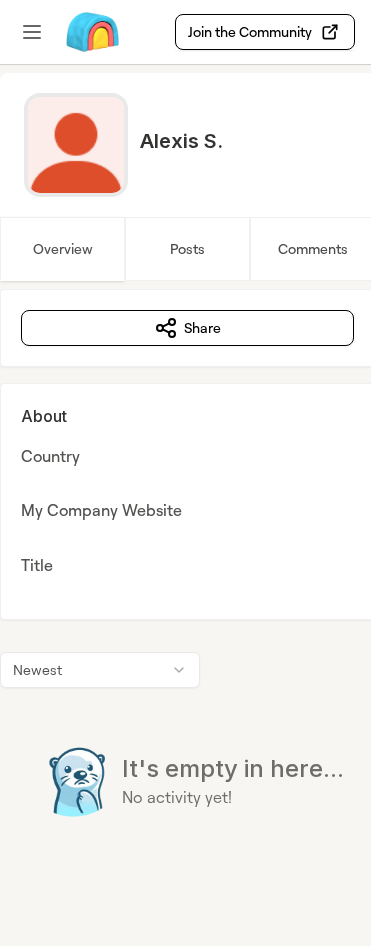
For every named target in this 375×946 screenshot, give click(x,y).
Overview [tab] (63, 248)
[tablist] (187, 249)
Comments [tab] (313, 248)
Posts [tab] (187, 248)
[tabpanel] (187, 593)
